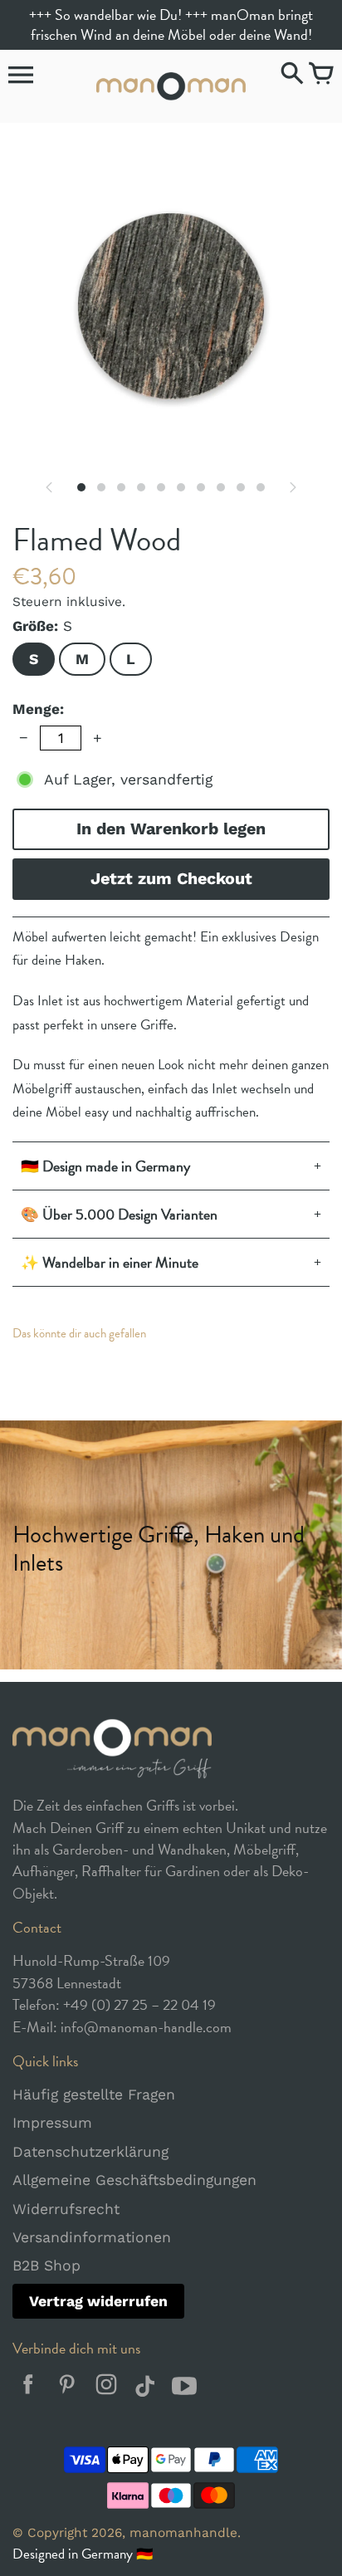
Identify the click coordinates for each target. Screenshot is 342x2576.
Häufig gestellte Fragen (94, 2095)
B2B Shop (46, 2266)
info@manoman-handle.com (146, 2027)
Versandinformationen (92, 2237)
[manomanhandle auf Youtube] (184, 2389)
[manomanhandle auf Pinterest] (67, 2389)
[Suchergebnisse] (292, 75)
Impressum (52, 2123)
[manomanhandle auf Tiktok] (145, 2389)
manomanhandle (183, 2533)
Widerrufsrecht (66, 2209)
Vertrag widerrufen (98, 2301)
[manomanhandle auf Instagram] (106, 2389)
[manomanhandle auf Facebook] (28, 2389)
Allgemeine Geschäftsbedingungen (134, 2180)
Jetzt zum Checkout (171, 879)
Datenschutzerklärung (90, 2152)
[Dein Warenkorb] (321, 75)
